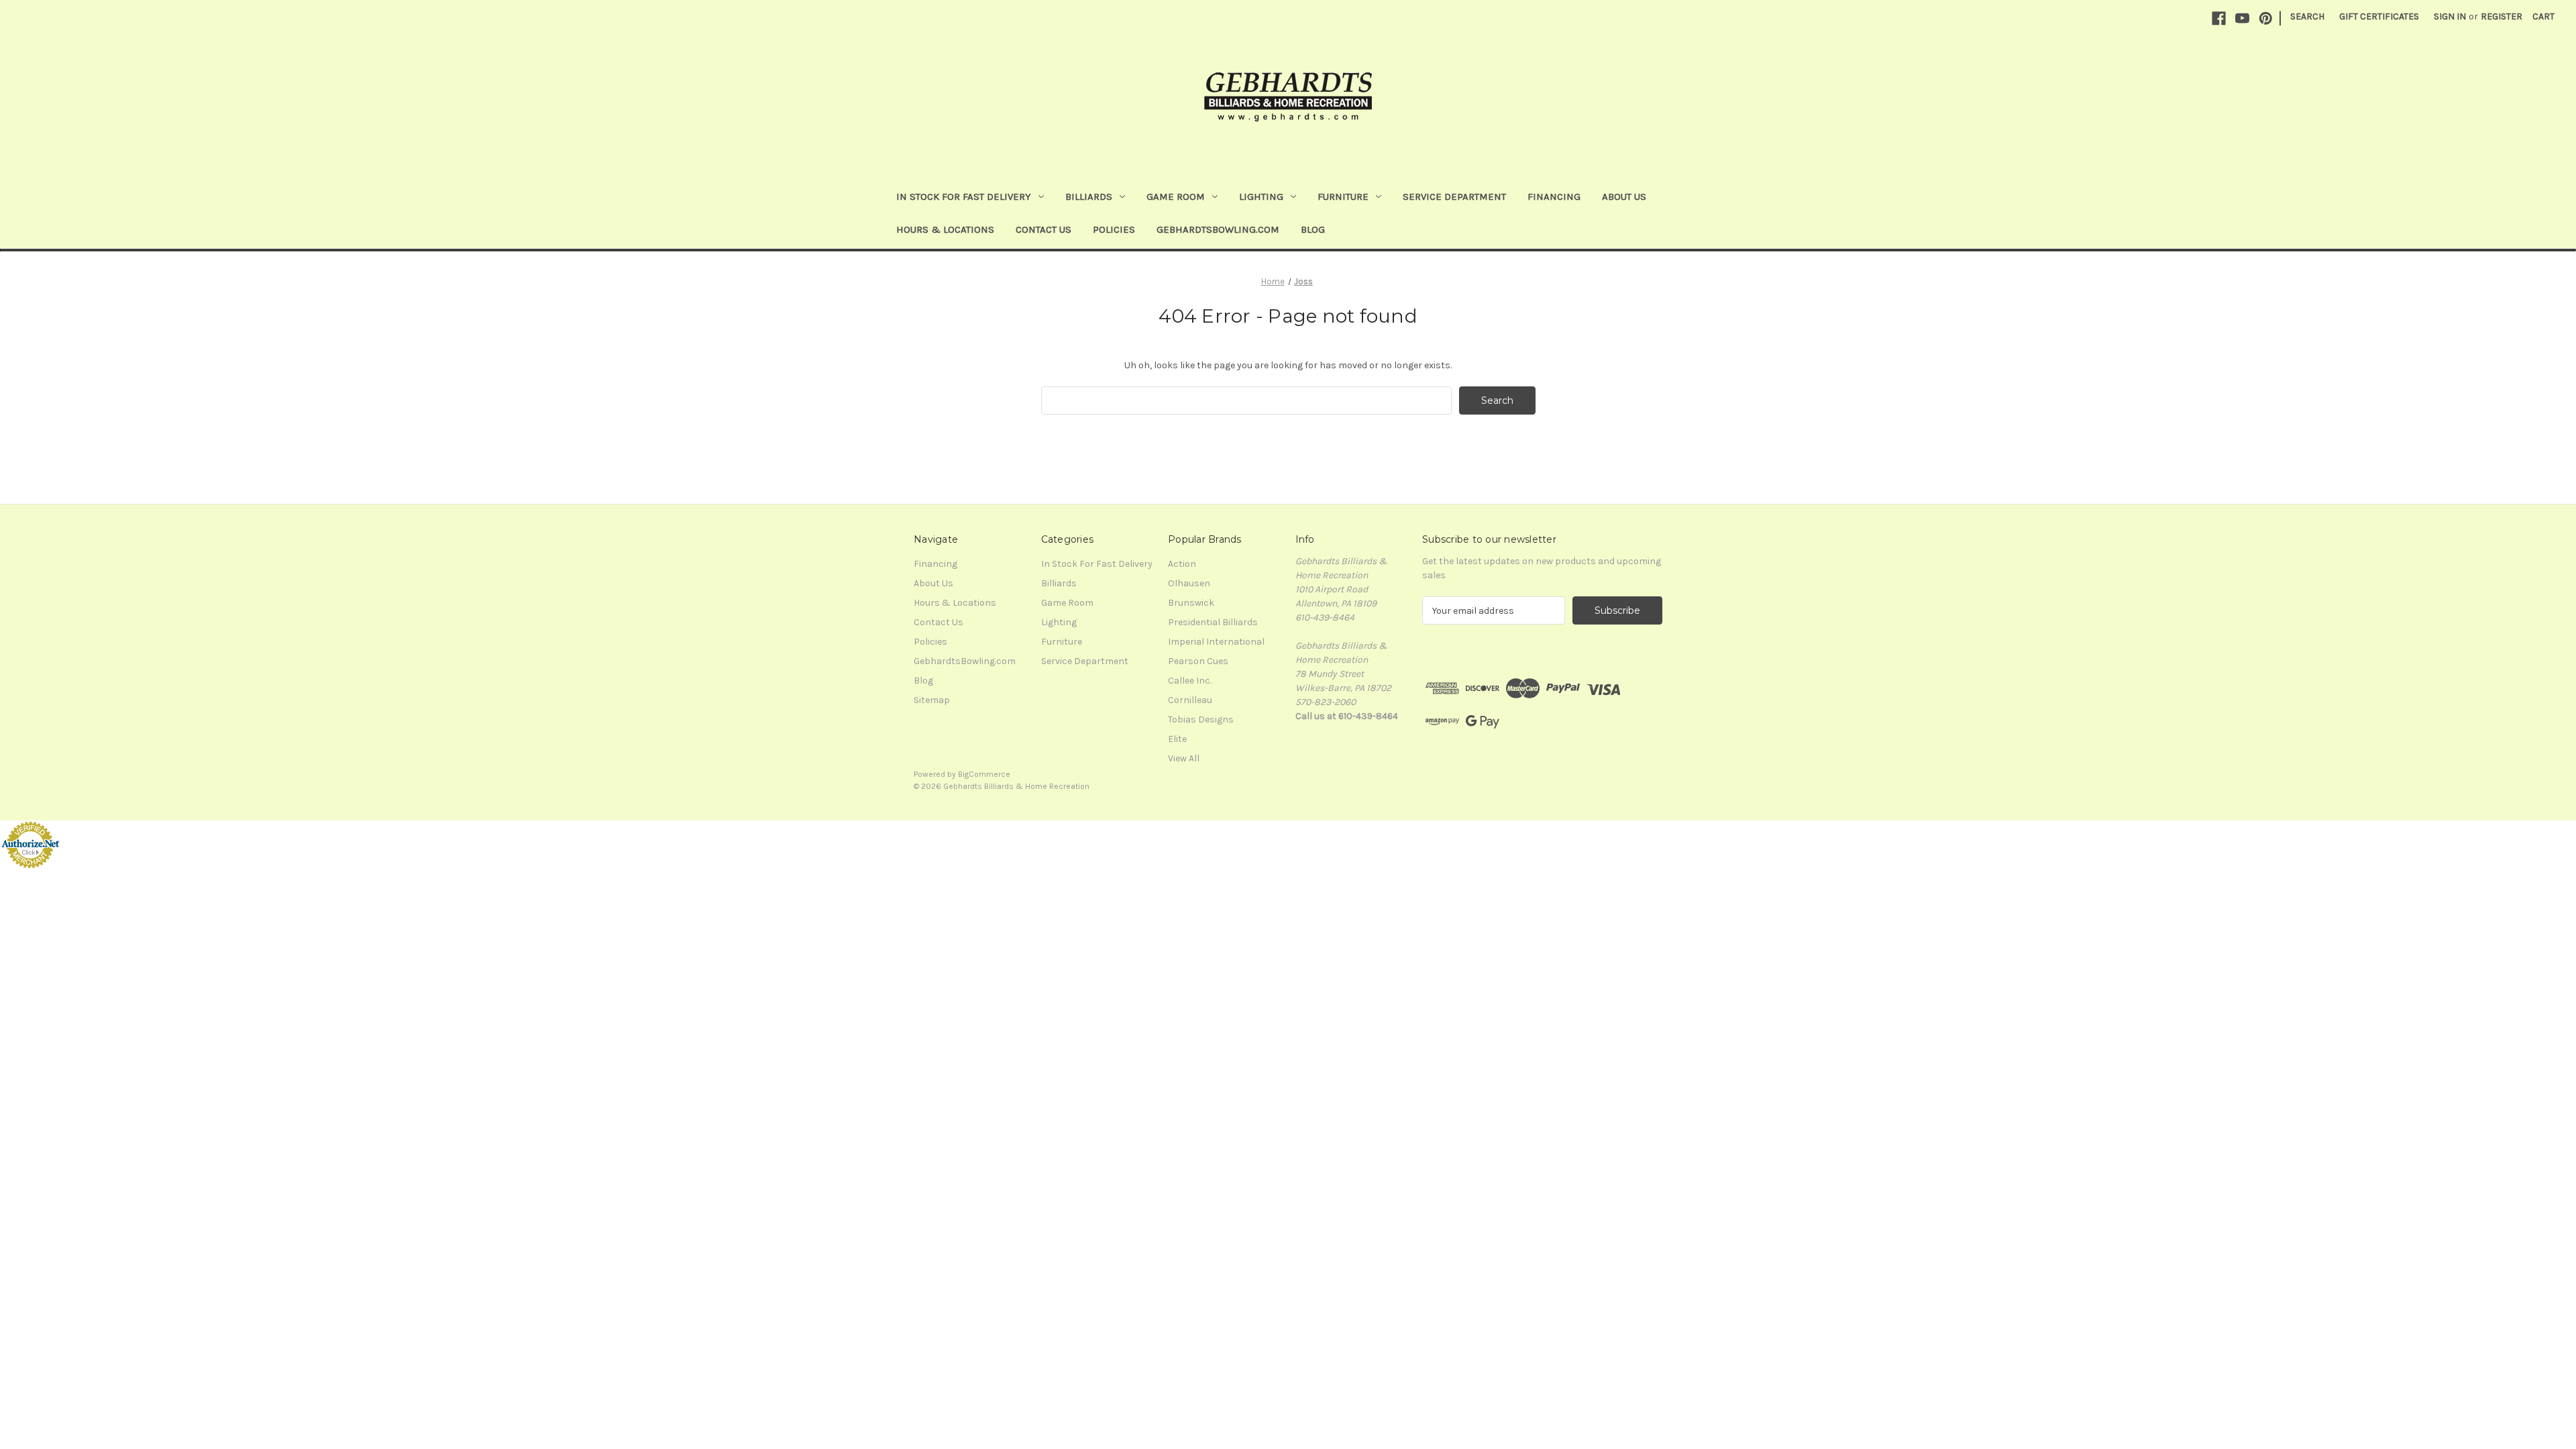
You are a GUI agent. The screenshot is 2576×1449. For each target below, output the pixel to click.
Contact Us (1043, 229)
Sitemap (932, 700)
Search (2307, 16)
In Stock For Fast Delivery (964, 197)
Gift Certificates (2379, 16)
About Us (1624, 197)
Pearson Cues (1198, 661)
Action (1182, 564)
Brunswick (1191, 603)
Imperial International (1216, 642)
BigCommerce (984, 774)
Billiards (1089, 197)
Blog (1313, 229)
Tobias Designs (1201, 719)
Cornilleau (1190, 700)
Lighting (1261, 197)
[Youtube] (2242, 18)
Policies (1114, 229)
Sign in (2450, 16)
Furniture (1343, 197)
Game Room (1176, 197)
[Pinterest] (2266, 18)
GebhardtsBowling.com (1218, 229)
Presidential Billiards (1213, 622)
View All (1184, 758)
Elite (1177, 739)
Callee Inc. (1190, 681)
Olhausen (1189, 583)
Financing (1554, 197)
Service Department (1454, 197)
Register (2502, 16)
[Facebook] (2219, 18)
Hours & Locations (945, 229)
